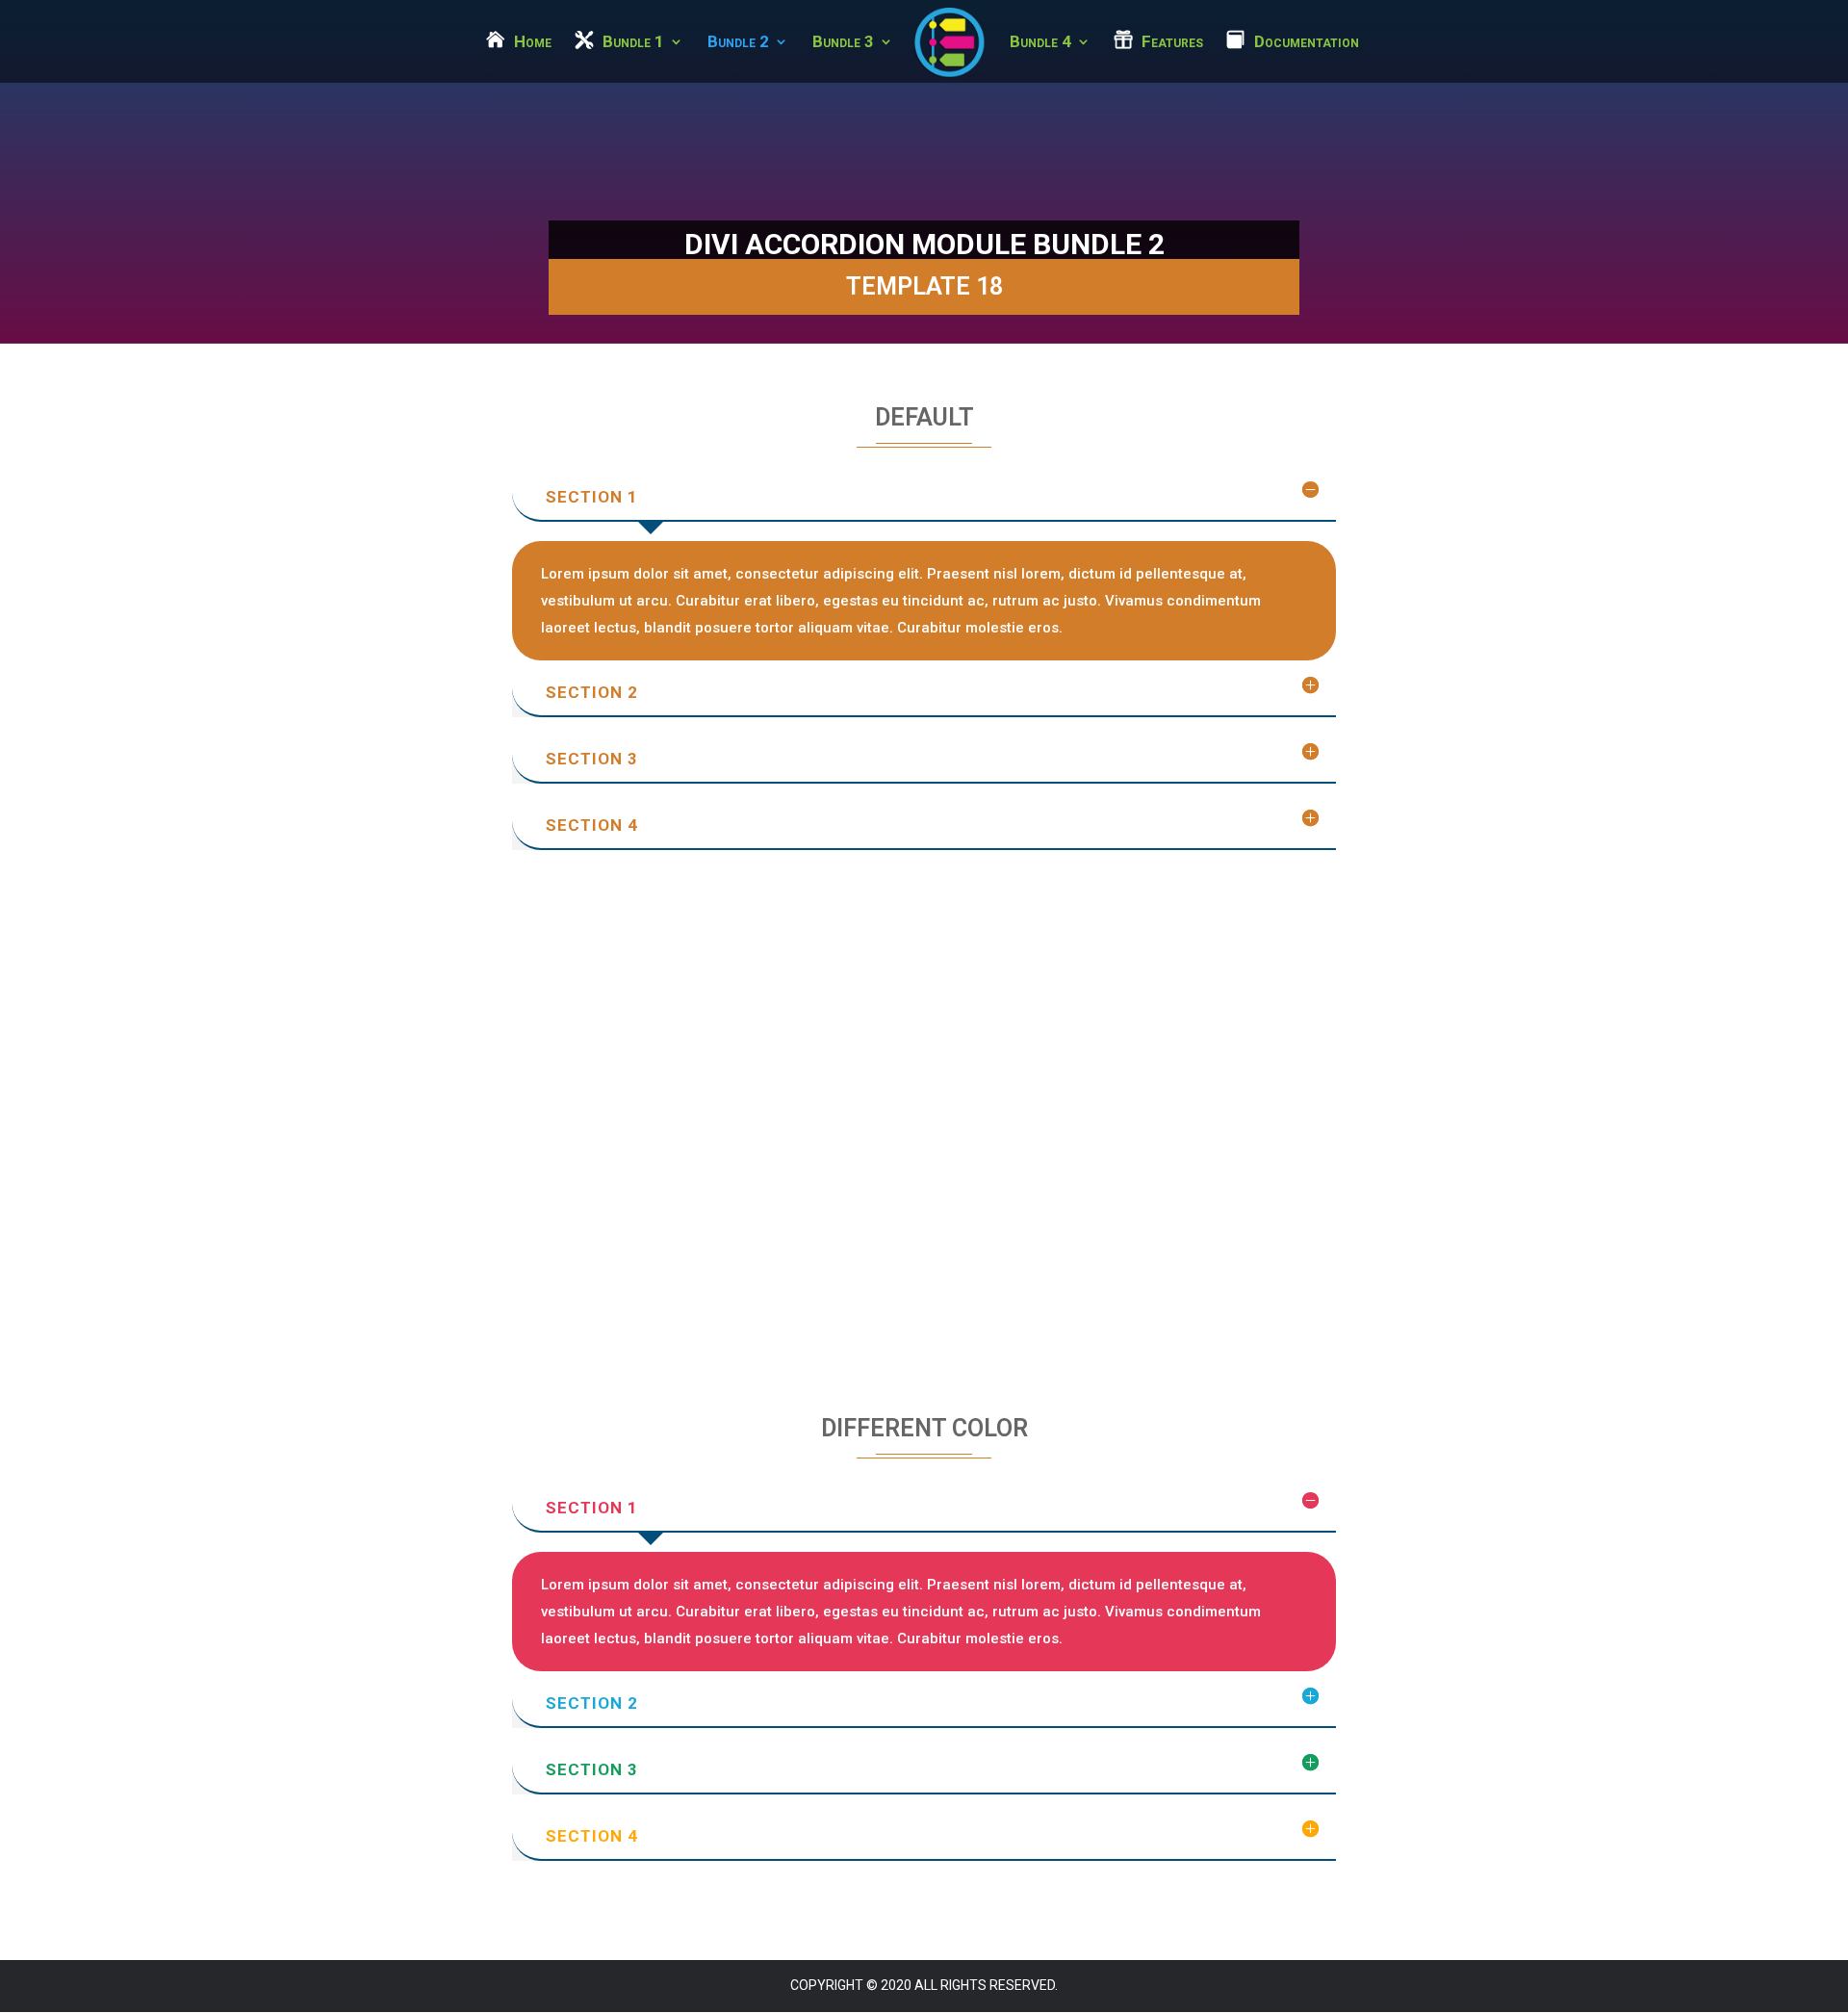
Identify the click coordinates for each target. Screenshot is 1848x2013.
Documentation (1307, 43)
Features (1172, 43)
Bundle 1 (633, 43)
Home (533, 43)
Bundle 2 (738, 43)
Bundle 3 (843, 43)
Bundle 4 (1040, 43)
